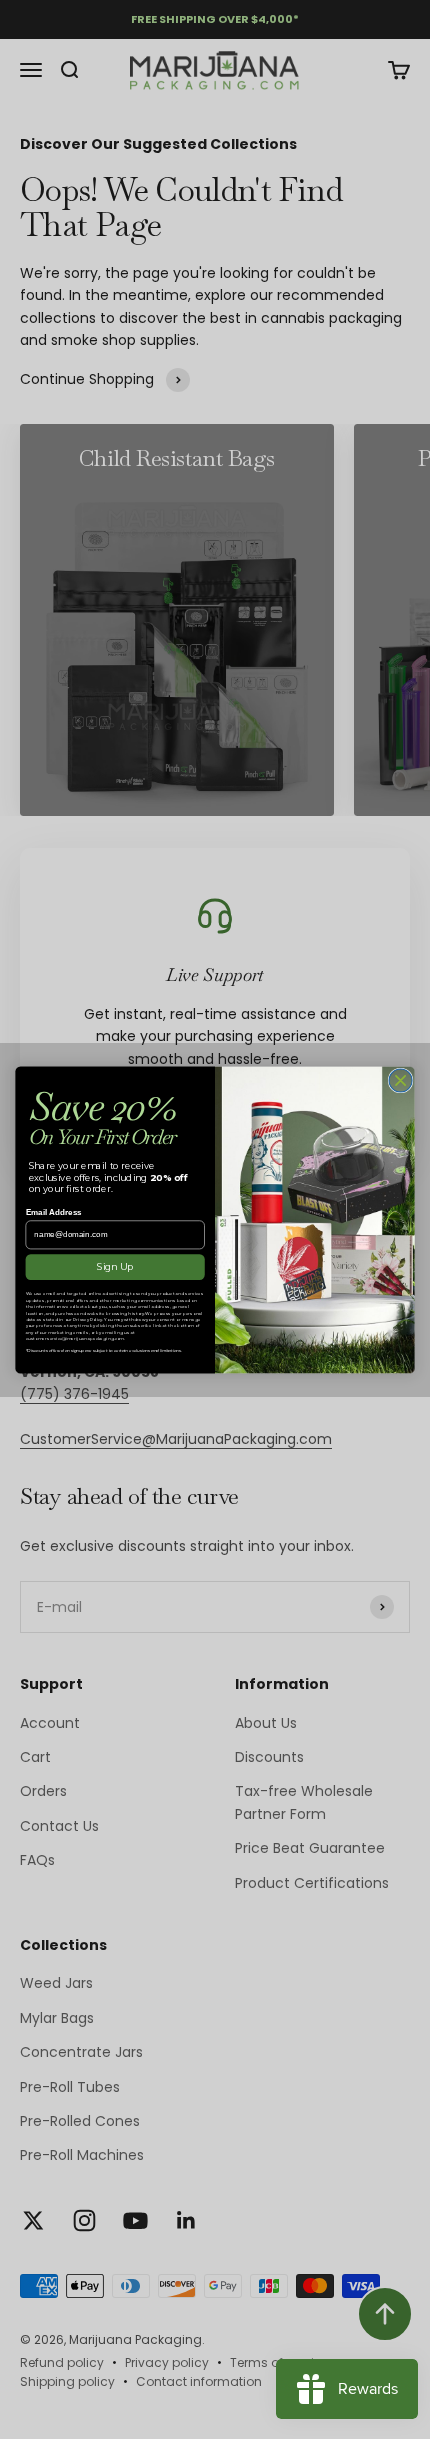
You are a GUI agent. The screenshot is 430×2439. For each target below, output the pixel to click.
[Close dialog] (400, 1079)
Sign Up (115, 1266)
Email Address (54, 1212)
